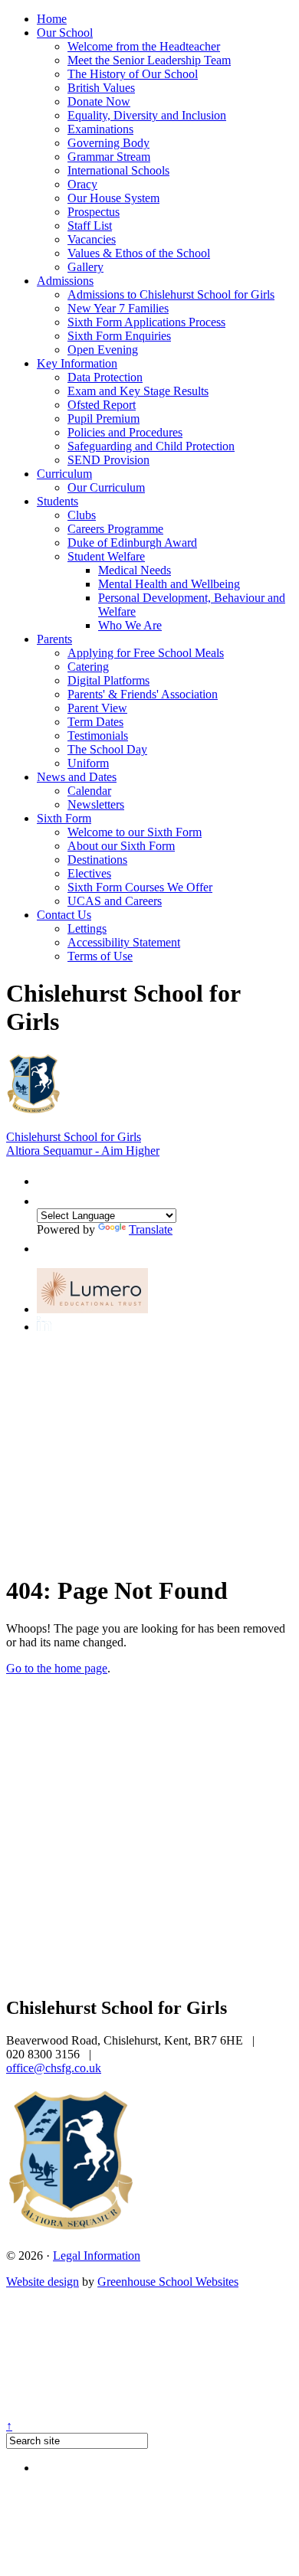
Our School (65, 33)
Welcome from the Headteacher (144, 46)
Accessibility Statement (124, 942)
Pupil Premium (103, 418)
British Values (101, 88)
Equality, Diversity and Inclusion (147, 115)
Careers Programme (115, 529)
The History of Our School (133, 74)
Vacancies (92, 239)
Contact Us (64, 915)
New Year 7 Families (118, 308)
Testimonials (98, 736)
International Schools (118, 170)
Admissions (65, 281)
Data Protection (105, 377)
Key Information (77, 363)
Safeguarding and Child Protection (151, 446)
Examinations (100, 129)
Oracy (82, 184)
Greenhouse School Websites (168, 2282)
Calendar (89, 791)
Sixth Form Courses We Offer (140, 887)
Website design (43, 2282)
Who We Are (130, 625)
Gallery (85, 267)
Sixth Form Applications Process (146, 322)
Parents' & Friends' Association (143, 694)
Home (52, 19)
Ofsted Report (102, 405)
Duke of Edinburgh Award (132, 543)
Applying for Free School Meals (146, 653)
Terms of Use (100, 956)
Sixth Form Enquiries (119, 336)
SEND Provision (108, 460)
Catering (88, 667)
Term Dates (95, 722)
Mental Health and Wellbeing (169, 584)
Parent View (97, 708)
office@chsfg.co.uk (54, 2068)
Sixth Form (64, 818)
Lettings (87, 928)
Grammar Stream (109, 157)
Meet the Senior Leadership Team (149, 60)
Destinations (97, 860)
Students (58, 501)
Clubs (82, 515)
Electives (89, 873)
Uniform (88, 763)
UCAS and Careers (115, 901)
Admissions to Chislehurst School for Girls (171, 294)
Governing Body (108, 143)
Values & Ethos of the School (139, 253)
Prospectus (94, 212)
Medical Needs (135, 570)
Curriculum (64, 474)
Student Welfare (106, 556)
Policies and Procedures (125, 432)
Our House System (113, 198)
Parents (54, 639)
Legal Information (97, 2256)
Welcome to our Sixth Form (135, 832)
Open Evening (103, 350)
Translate (151, 1229)
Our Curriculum (106, 487)
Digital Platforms (108, 680)
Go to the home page (57, 1668)
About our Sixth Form (121, 846)
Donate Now (99, 101)
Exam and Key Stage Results (138, 391)
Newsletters (96, 804)
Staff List (90, 226)
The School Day (107, 749)
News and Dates (77, 777)
